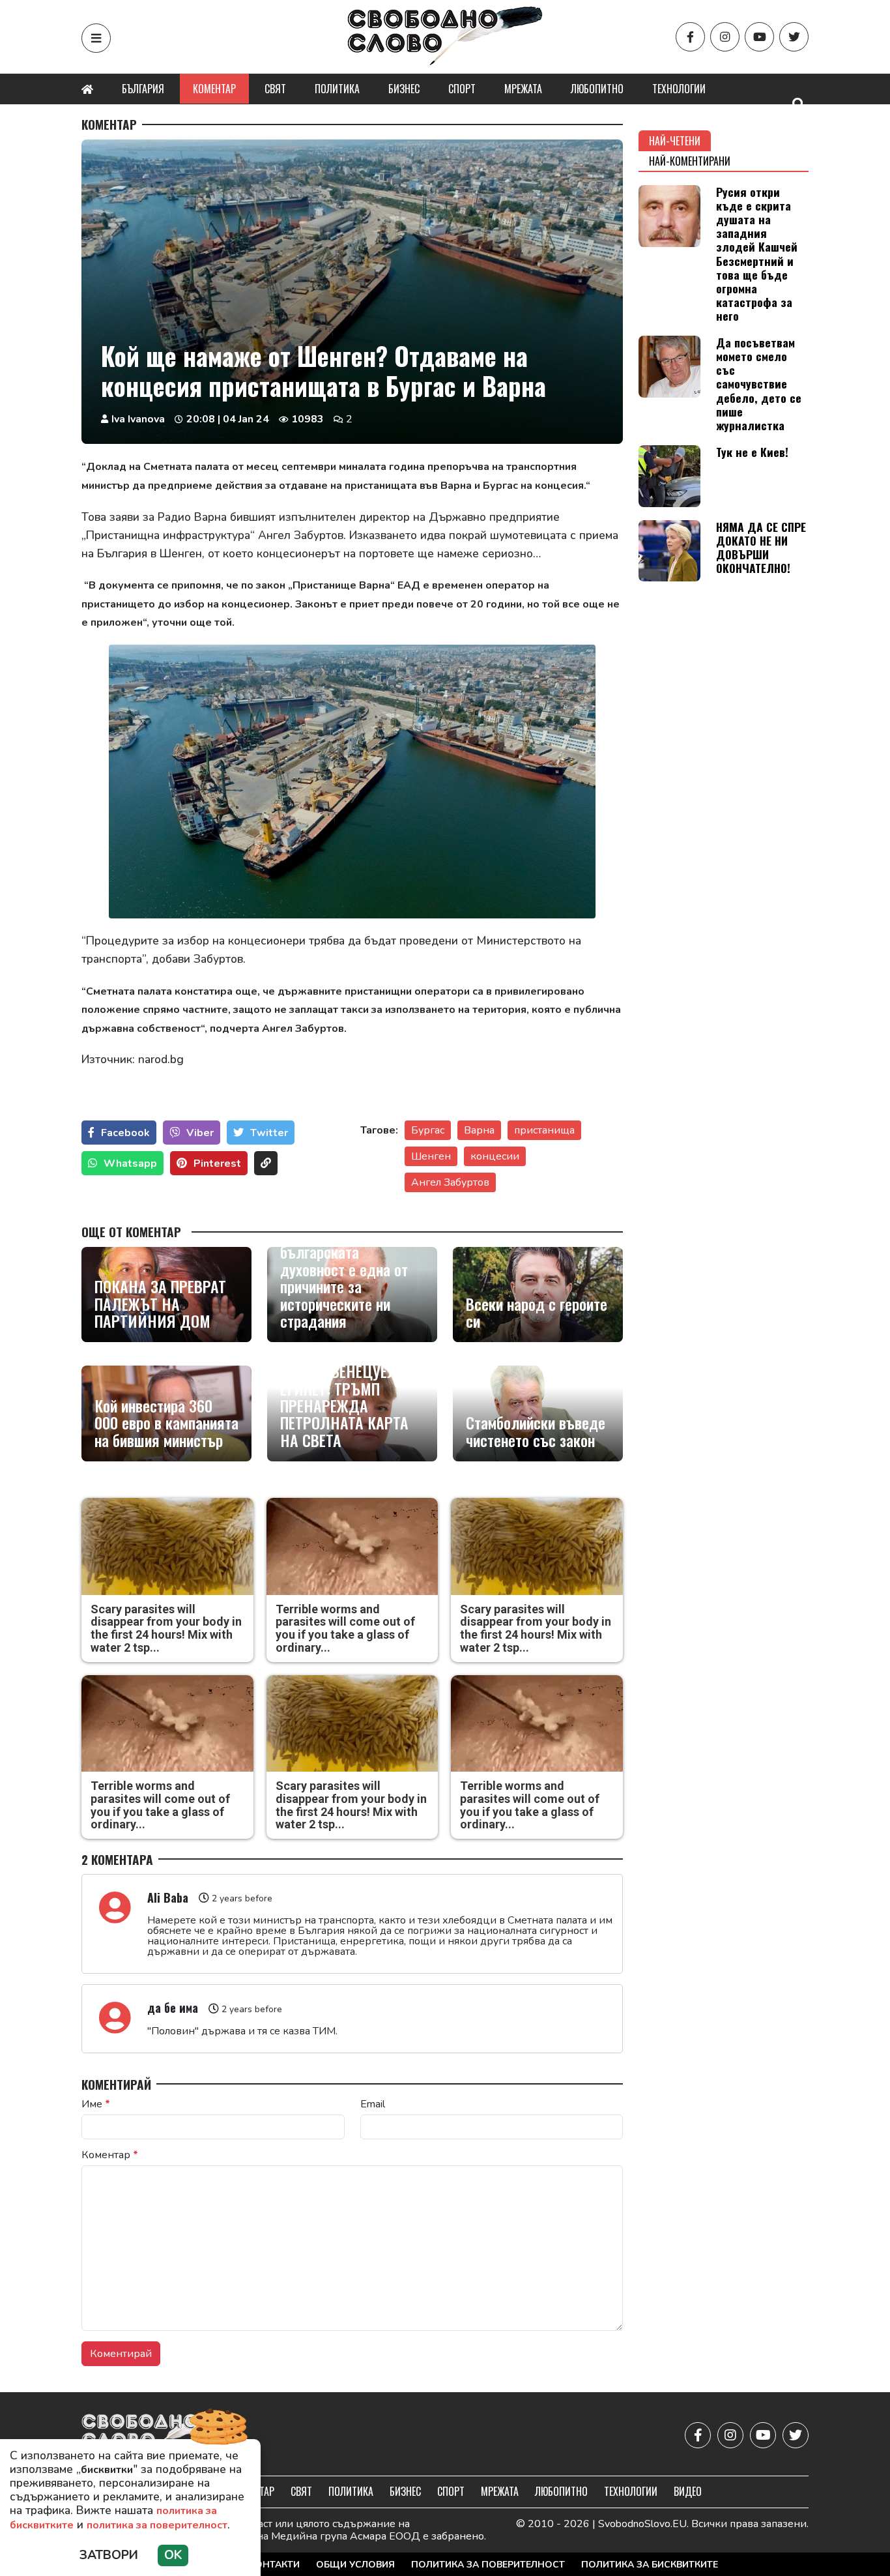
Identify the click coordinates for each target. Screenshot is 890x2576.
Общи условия (355, 2565)
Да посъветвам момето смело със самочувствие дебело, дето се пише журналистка (759, 384)
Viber (200, 1133)
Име (96, 2104)
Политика (337, 89)
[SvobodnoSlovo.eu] (157, 2436)
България (143, 89)
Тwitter (269, 1133)
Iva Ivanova (138, 419)
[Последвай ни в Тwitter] (794, 37)
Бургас (428, 1130)
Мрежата (523, 89)
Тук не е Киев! (752, 452)
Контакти (274, 2565)
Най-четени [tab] (675, 141)
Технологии (679, 89)
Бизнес (404, 89)
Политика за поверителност (488, 2565)
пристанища (544, 1130)
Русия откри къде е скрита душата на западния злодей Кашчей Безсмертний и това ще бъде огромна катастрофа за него (757, 254)
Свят (275, 89)
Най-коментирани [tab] (690, 161)
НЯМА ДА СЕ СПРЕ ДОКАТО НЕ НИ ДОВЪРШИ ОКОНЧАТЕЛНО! (761, 547)
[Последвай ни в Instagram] (725, 37)
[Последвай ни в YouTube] (759, 37)
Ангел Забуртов (450, 1182)
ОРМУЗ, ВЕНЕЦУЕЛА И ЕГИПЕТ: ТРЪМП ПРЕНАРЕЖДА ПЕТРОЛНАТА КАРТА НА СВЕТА (350, 1405)
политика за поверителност (157, 2525)
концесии (495, 1156)
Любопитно (597, 89)
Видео (688, 2491)
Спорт (462, 89)
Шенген (431, 1156)
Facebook (125, 1133)
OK (173, 2555)
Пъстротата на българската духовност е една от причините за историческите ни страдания (344, 1278)
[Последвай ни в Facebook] (690, 37)
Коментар (214, 89)
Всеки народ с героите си (537, 1312)
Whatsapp (130, 1164)
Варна (479, 1130)
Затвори (109, 2555)
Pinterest (217, 1164)
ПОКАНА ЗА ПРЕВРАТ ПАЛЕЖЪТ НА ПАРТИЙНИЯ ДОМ (160, 1303)
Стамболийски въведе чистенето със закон (536, 1431)
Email (373, 2104)
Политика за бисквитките (650, 2565)
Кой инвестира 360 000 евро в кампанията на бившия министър (166, 1423)
